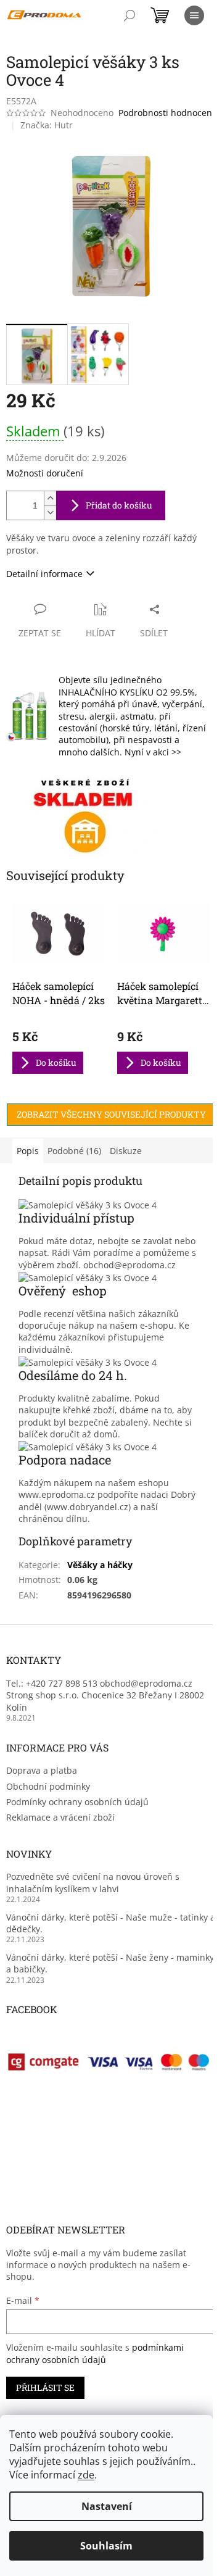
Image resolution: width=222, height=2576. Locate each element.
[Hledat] (129, 15)
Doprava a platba (42, 1770)
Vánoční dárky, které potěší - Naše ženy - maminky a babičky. (110, 1963)
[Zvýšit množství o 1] (50, 498)
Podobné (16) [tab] (74, 1151)
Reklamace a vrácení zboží (60, 1817)
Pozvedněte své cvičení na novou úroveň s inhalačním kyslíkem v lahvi (93, 1882)
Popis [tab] (28, 1151)
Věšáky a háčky (100, 1565)
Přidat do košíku (119, 505)
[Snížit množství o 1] (50, 513)
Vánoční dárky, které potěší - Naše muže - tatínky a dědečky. (111, 1923)
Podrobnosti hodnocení (166, 113)
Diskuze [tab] (126, 1151)
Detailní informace (44, 574)
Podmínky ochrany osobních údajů (77, 1802)
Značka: (47, 125)
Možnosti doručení (45, 473)
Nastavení (107, 2506)
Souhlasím (106, 2546)
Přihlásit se (45, 2387)
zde (86, 2475)
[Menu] (194, 15)
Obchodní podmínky (48, 1786)
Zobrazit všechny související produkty (111, 1114)
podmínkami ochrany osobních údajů (95, 2354)
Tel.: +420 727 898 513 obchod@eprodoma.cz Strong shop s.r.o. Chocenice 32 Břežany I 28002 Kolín (105, 1695)
